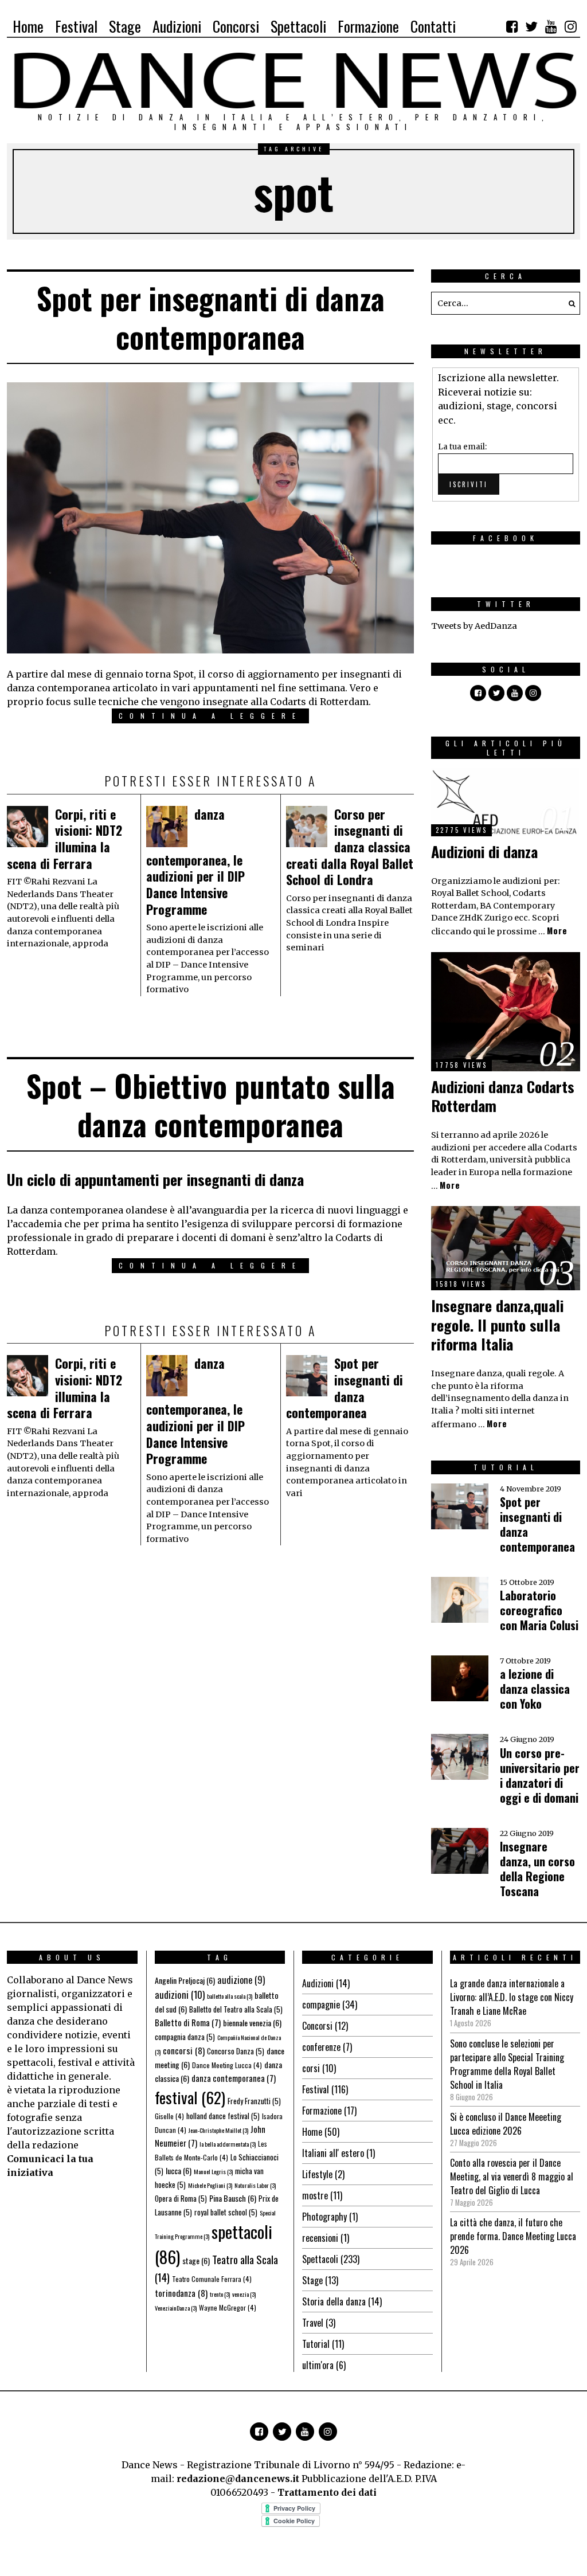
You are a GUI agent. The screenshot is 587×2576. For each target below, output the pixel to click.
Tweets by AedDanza (474, 626)
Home (312, 2132)
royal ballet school (226, 2212)
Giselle (169, 2116)
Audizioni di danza (484, 852)
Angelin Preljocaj (185, 1980)
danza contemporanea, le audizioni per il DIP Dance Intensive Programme (195, 862)
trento (220, 2294)
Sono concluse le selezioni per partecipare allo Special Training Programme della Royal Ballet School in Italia (507, 2064)
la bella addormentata (228, 2144)
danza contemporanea (234, 2078)
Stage (312, 2280)
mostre (315, 2195)
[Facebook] (512, 26)
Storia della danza (334, 2301)
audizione (241, 1980)
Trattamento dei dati (327, 2492)
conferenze (321, 2047)
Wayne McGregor (228, 2307)
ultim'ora (318, 2365)
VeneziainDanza (176, 2308)
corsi (311, 2068)
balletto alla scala (230, 1996)
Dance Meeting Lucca (227, 2065)
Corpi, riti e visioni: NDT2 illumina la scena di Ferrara (64, 839)
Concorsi (317, 2026)
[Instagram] (570, 26)
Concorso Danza (236, 2051)
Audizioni (318, 1983)
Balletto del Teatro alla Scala (236, 2009)
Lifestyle (317, 2174)
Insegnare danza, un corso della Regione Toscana (537, 1869)
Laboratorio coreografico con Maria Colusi (539, 1610)
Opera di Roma (181, 2198)
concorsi (184, 2050)
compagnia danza (185, 2037)
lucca (179, 2170)
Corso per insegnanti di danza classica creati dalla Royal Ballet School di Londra (350, 847)
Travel (313, 2323)
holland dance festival (223, 2116)
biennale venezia (252, 2023)
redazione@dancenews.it (238, 2479)
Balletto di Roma (188, 2022)
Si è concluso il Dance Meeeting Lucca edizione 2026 (506, 2124)
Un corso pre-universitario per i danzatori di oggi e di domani (540, 1775)
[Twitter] (531, 26)
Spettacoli (320, 2259)
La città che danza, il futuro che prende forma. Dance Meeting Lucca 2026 (513, 2236)
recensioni (320, 2238)
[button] (569, 303)
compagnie (321, 2005)
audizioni (180, 1994)
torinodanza (181, 2293)
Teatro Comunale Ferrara (212, 2279)
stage (196, 2260)
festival (190, 2097)
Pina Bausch (233, 2198)
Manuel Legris (213, 2171)
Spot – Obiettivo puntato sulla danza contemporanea (211, 1105)
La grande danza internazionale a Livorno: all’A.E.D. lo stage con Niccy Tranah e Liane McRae (512, 1997)
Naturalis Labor (255, 2185)
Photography (324, 2217)
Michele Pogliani (210, 2185)
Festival (316, 2089)
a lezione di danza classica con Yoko (535, 1689)
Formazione (322, 2111)
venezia (244, 2294)
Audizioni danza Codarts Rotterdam (503, 1096)
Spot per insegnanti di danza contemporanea (211, 317)
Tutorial (316, 2344)
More (557, 931)
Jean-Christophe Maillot (218, 2130)
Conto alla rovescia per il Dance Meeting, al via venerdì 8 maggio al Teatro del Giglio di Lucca (512, 2176)
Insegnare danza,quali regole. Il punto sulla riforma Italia (497, 1325)
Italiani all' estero (333, 2153)
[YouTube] (551, 26)
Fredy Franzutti (254, 2101)
